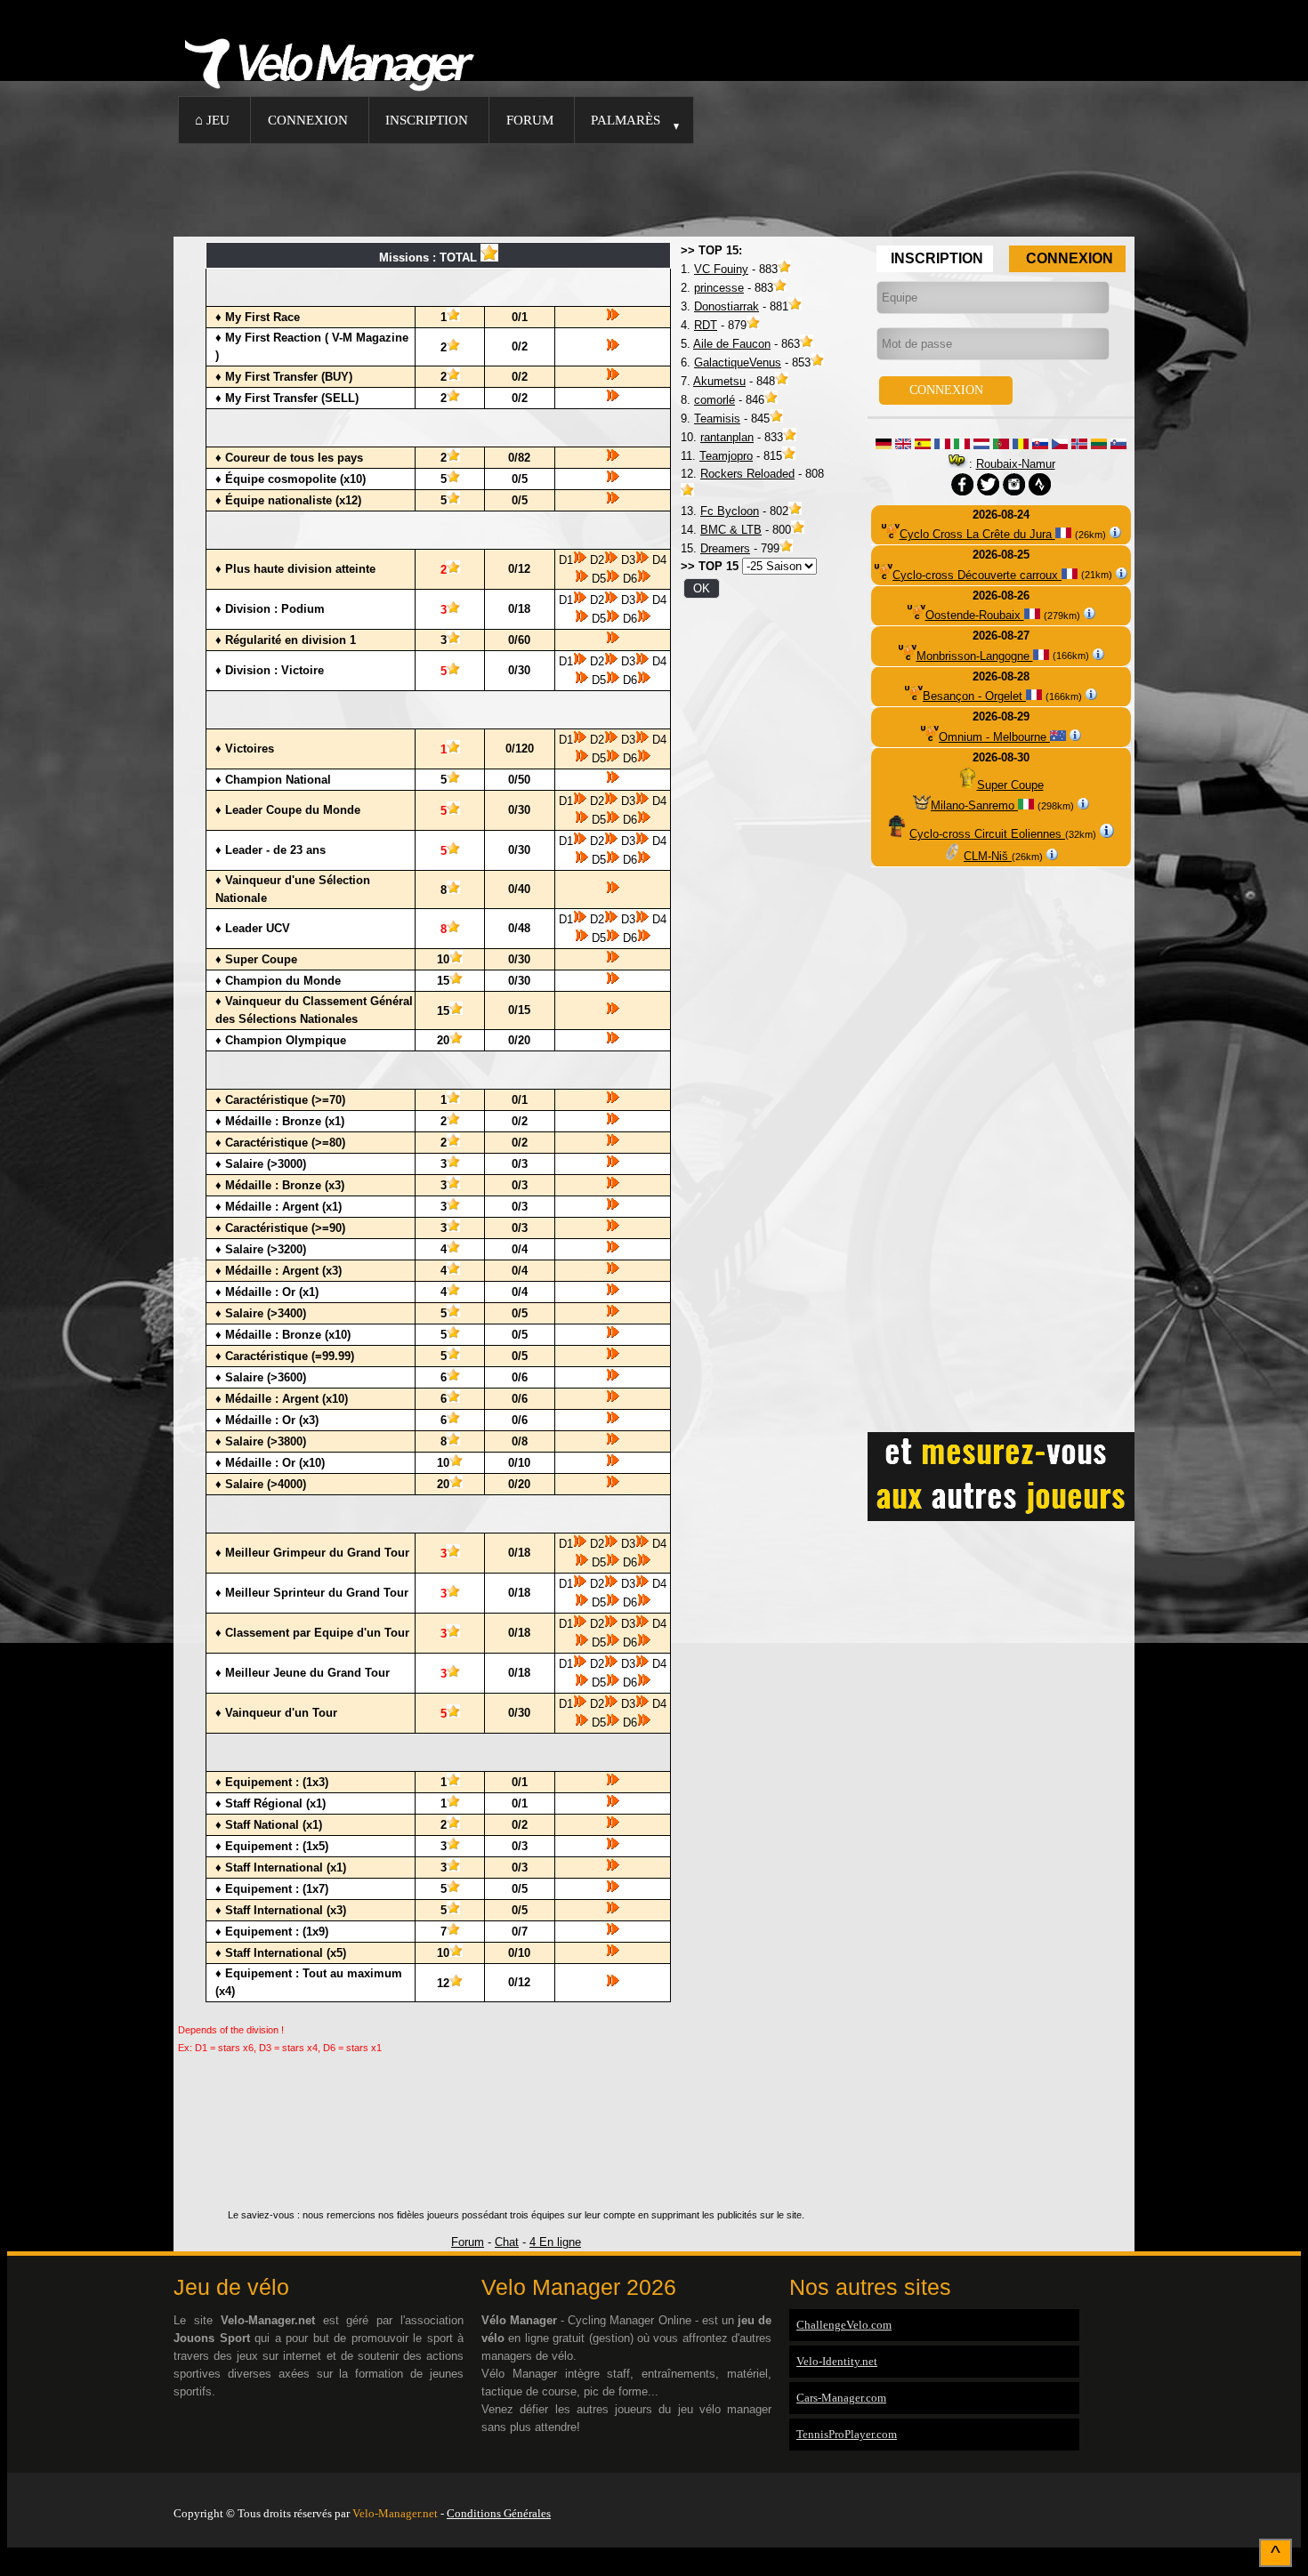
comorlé (715, 400)
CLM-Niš (988, 856)
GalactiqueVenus (738, 362)
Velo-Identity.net (837, 2361)
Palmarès (626, 120)
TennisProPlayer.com (847, 2434)
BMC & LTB (731, 530)
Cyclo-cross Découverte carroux (977, 575)
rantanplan (727, 437)
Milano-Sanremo (974, 805)
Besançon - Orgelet (974, 696)
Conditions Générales (499, 2513)
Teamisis (717, 419)
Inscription (427, 120)
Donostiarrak (727, 306)
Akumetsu (719, 381)
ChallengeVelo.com (844, 2325)
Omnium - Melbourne (994, 737)
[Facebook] (1130, 2491)
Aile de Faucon (732, 344)
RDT (706, 325)
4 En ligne (555, 2242)
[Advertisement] (654, 188)
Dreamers (725, 548)
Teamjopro (726, 456)
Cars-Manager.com (841, 2398)
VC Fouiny (721, 269)
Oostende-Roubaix (975, 615)
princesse (719, 288)
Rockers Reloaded (747, 474)
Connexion (308, 120)
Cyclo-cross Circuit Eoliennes (987, 834)
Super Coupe (1010, 785)
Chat (507, 2242)
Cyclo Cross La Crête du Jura (977, 534)
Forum (530, 120)
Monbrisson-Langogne (975, 656)
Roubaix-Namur (1016, 464)
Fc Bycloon (730, 511)
